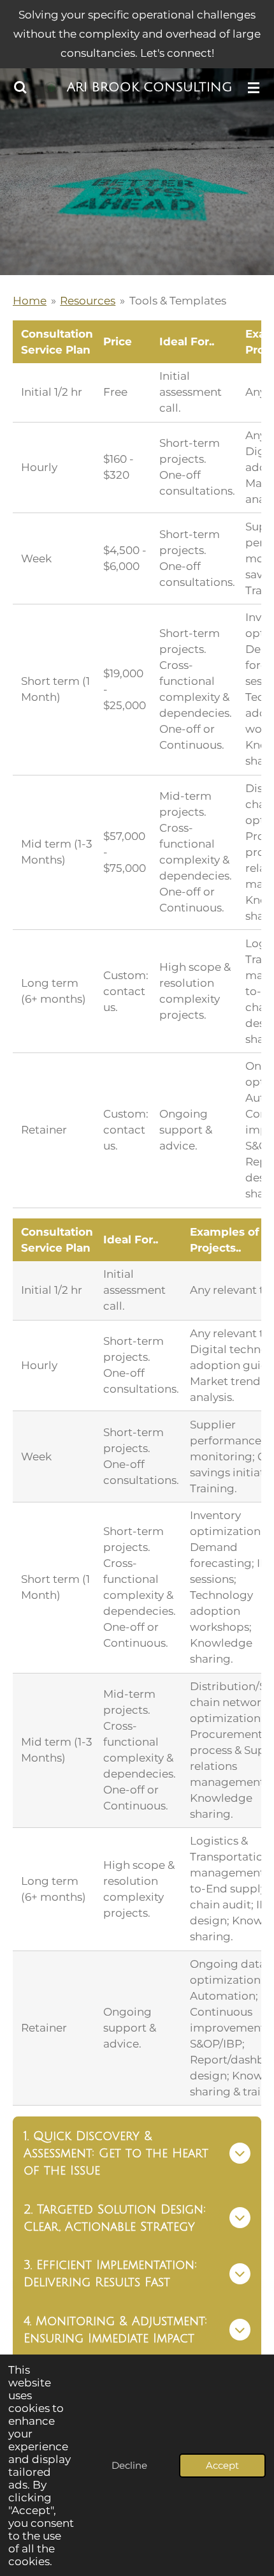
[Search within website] (20, 87)
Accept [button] (222, 2465)
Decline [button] (129, 2465)
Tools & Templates (178, 301)
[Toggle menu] (254, 87)
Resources (88, 301)
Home (30, 301)
